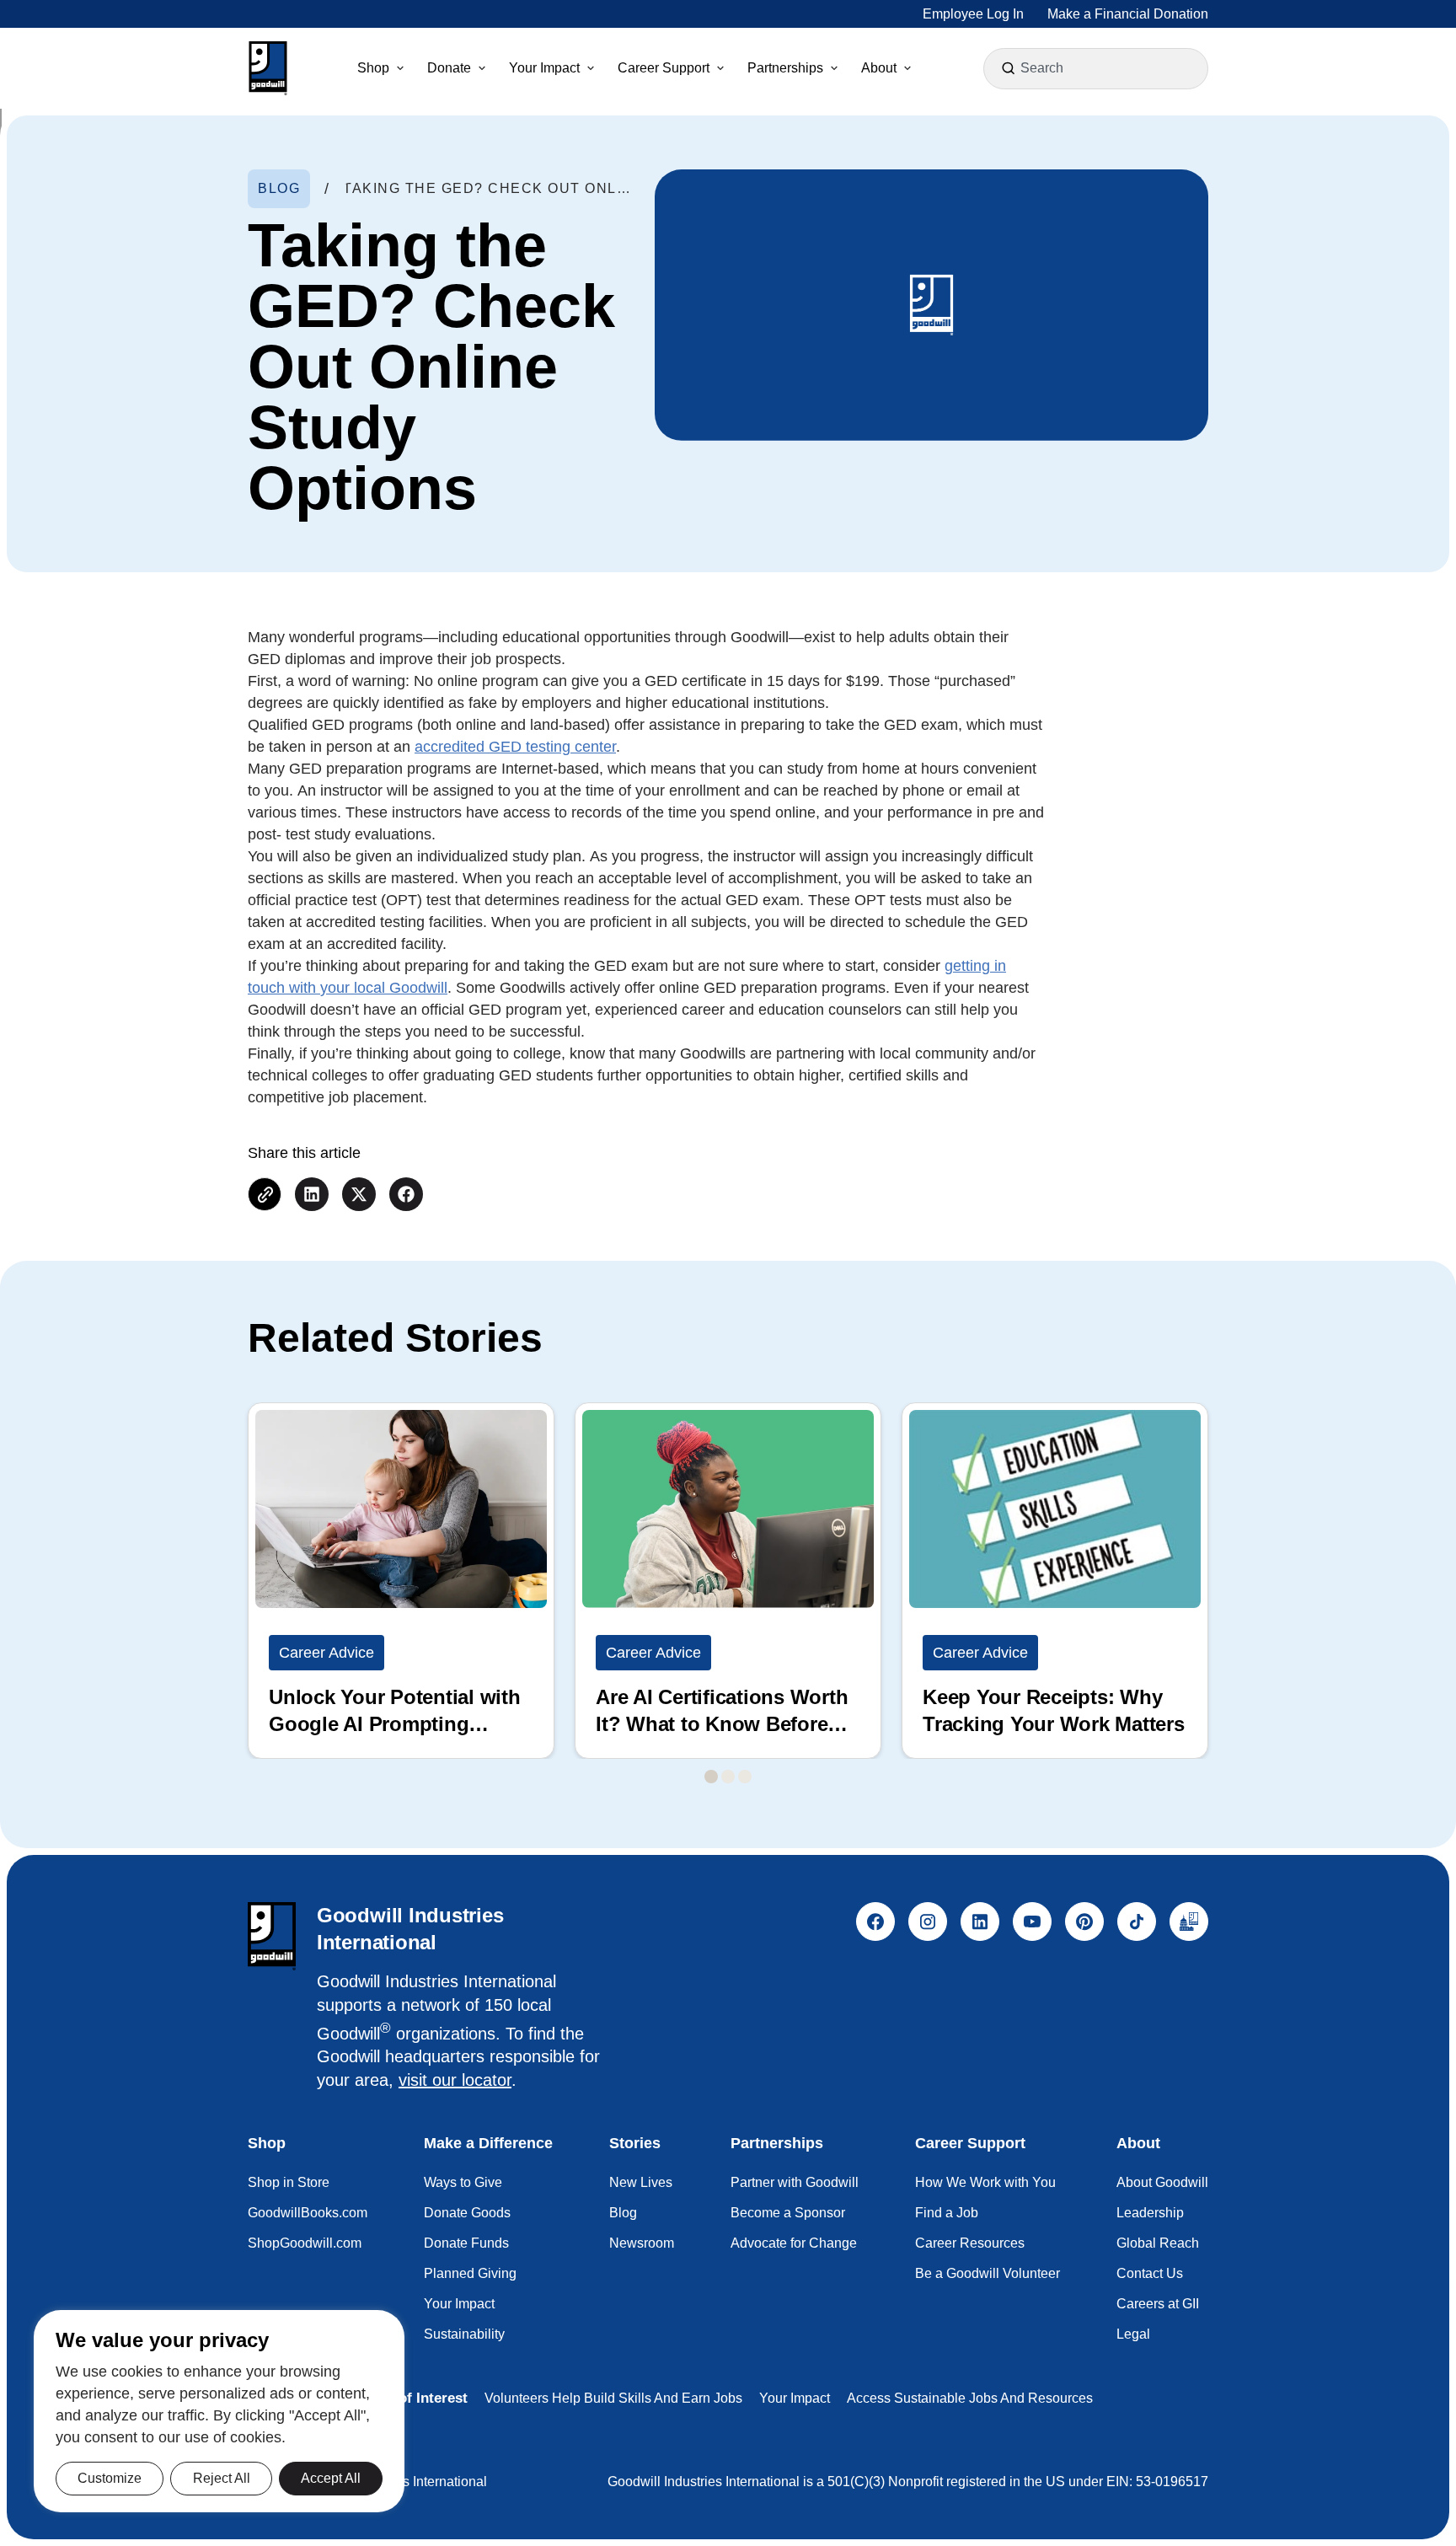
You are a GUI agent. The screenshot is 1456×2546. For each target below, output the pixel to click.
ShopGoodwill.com (305, 2243)
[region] (219, 2411)
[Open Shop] (400, 68)
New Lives (641, 2182)
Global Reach (1158, 2243)
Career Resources (970, 2243)
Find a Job (947, 2213)
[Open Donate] (482, 68)
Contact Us (1150, 2273)
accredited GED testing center (515, 747)
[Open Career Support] (720, 68)
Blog (623, 2213)
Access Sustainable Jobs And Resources (970, 2398)
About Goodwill (1162, 2182)
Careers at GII (1158, 2304)
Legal (1133, 2334)
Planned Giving (470, 2273)
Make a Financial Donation (1128, 14)
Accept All (331, 2478)
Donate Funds (466, 2243)
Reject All (222, 2478)
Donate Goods (467, 2213)
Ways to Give (463, 2182)
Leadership (1150, 2213)
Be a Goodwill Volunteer (988, 2273)
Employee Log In (973, 14)
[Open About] (907, 68)
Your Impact (459, 2304)
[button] (268, 68)
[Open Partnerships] (834, 68)
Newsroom (642, 2243)
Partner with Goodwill (795, 2182)
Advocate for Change (794, 2243)
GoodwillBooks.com (308, 2213)
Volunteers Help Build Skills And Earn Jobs (613, 2398)
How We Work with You (985, 2182)
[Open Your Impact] (591, 68)
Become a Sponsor (788, 2213)
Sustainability (464, 2334)
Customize (110, 2478)
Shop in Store (289, 2182)
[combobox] (1098, 68)
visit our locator (455, 2080)
